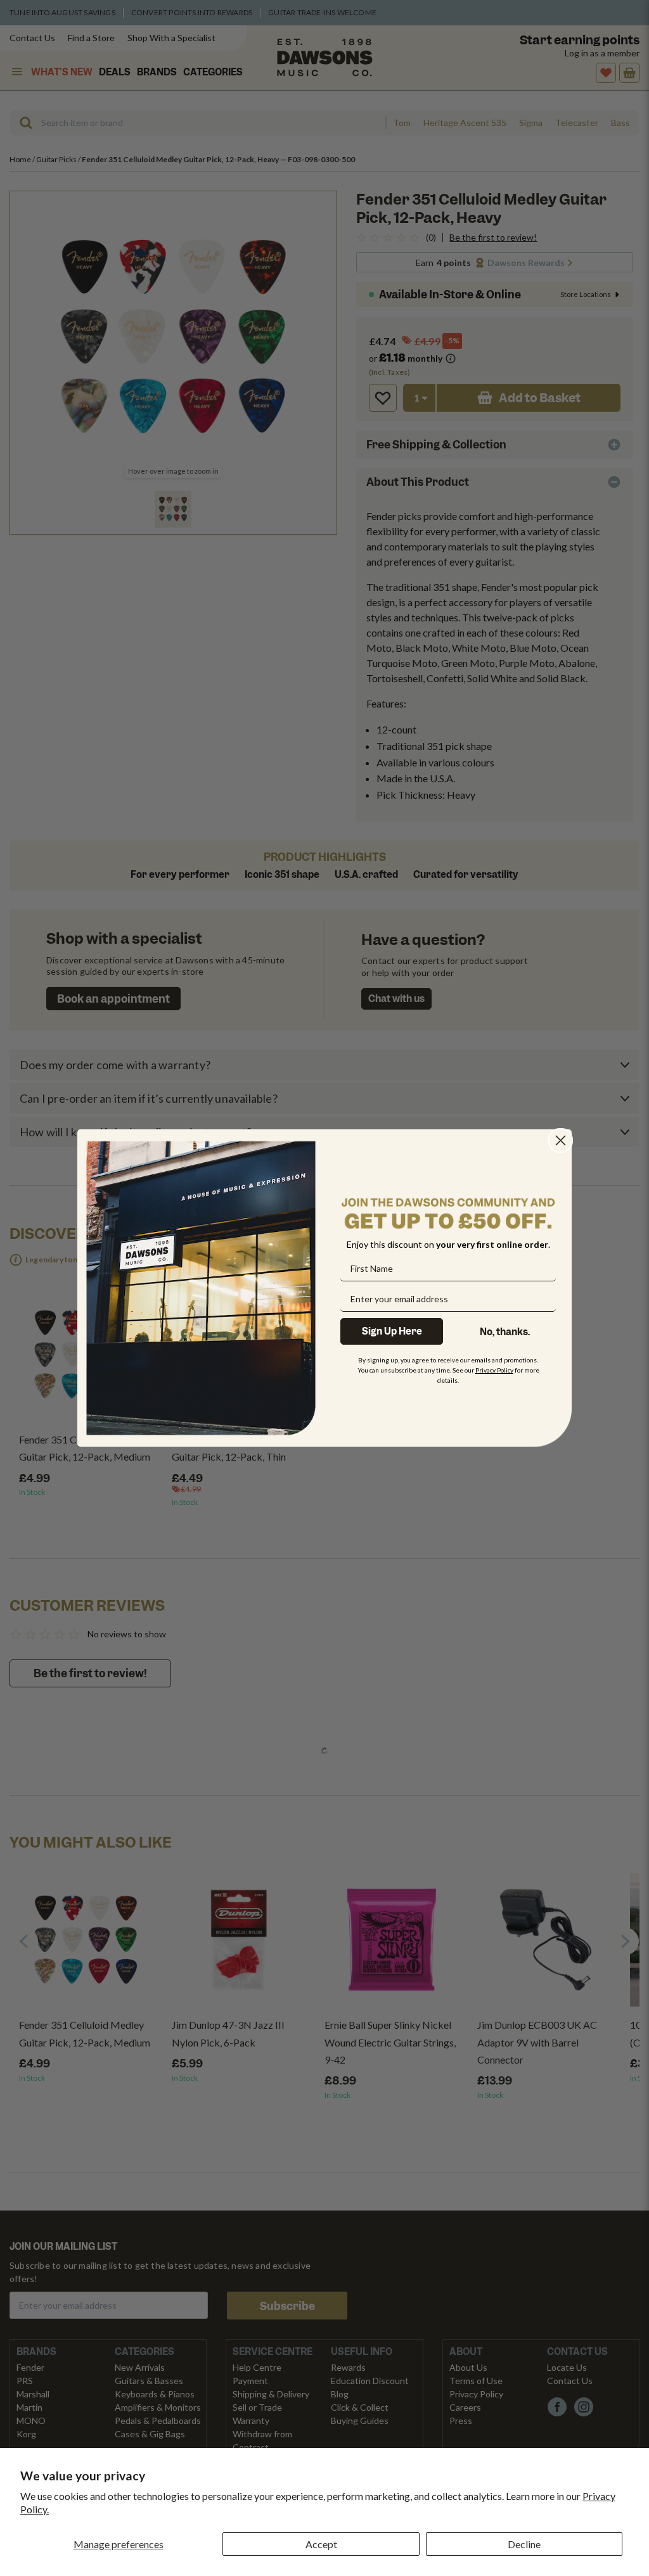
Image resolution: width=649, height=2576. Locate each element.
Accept (321, 2544)
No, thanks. (505, 1332)
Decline (524, 2544)
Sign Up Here (392, 1331)
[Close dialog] (561, 1140)
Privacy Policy (494, 1370)
